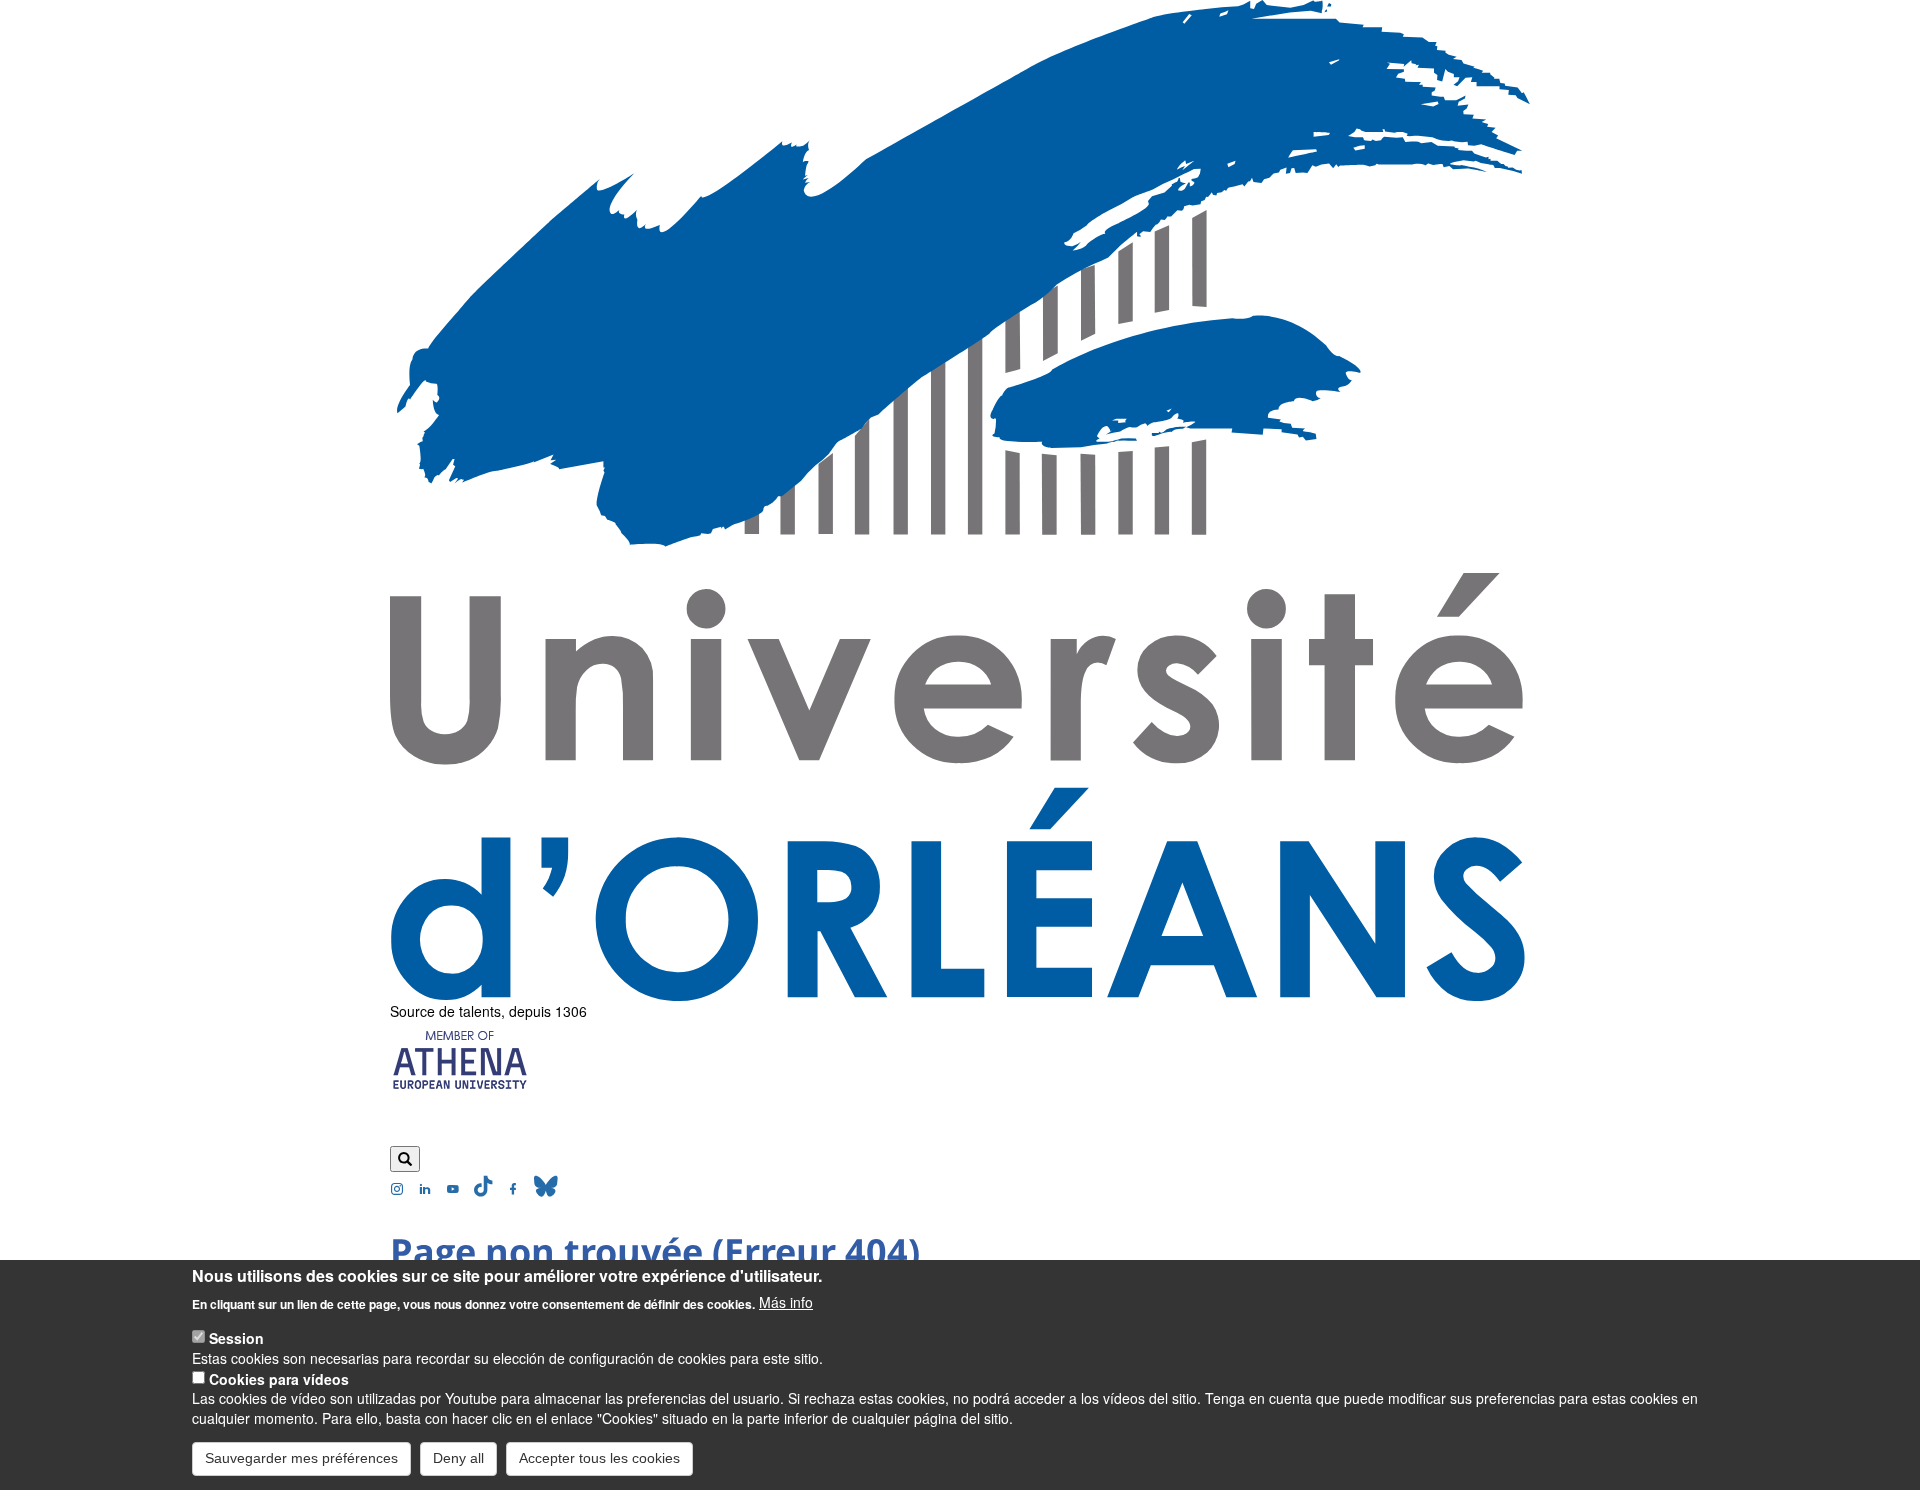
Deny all (458, 1458)
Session (236, 1337)
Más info (786, 1302)
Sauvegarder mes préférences (301, 1458)
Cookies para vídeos (279, 1378)
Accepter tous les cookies (599, 1458)
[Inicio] (960, 500)
